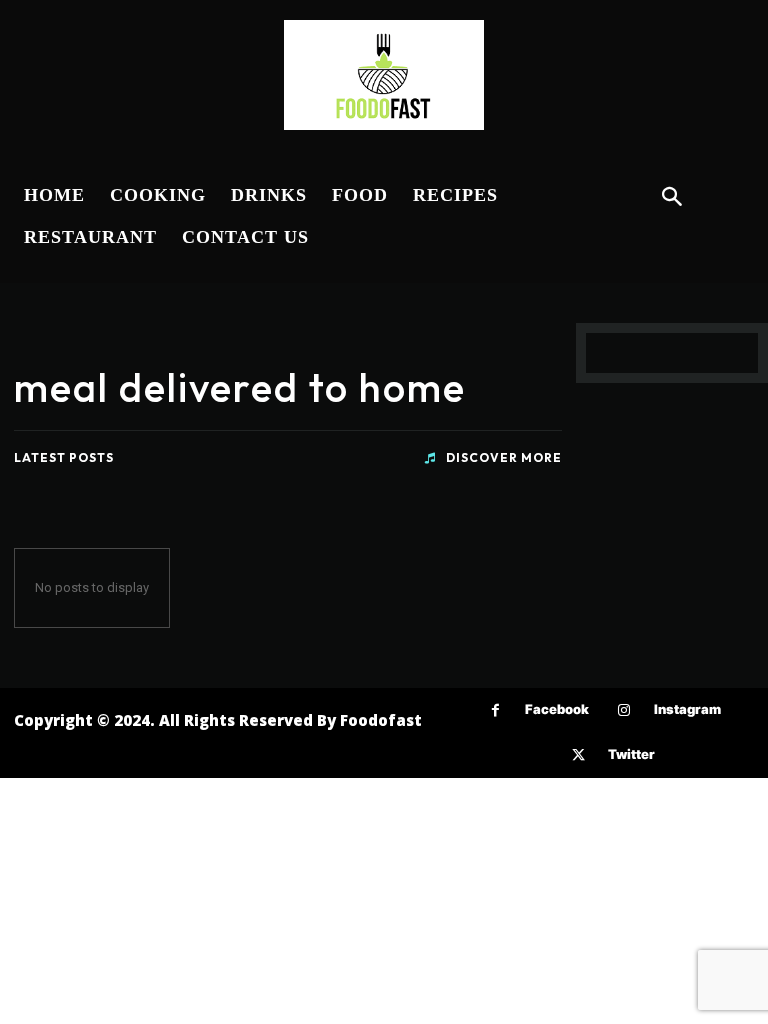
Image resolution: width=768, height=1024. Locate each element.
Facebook (557, 709)
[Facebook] (495, 710)
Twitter (631, 754)
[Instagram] (624, 710)
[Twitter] (578, 755)
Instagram (687, 709)
